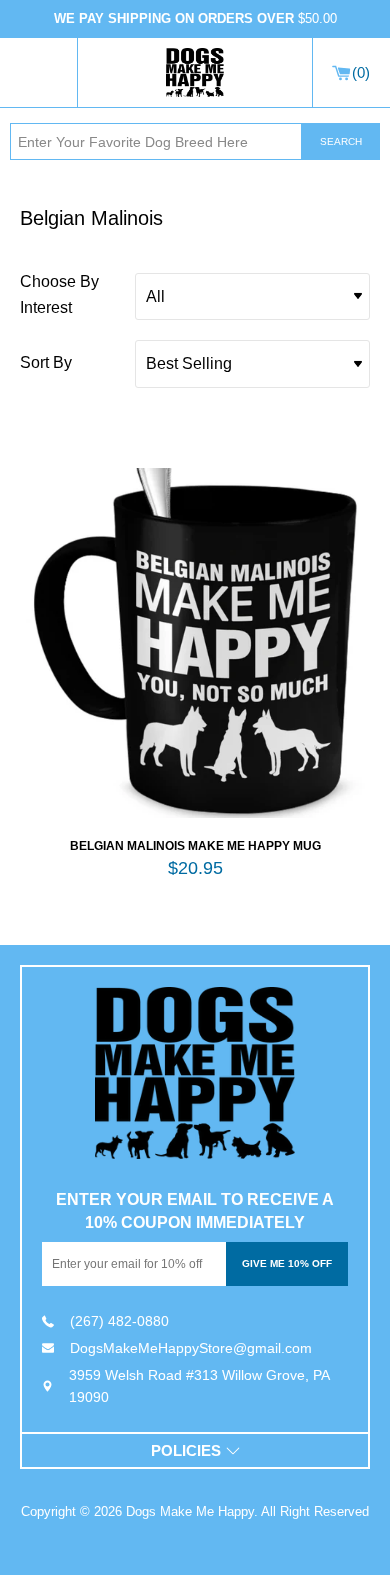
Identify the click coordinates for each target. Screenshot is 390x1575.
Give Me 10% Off (287, 1263)
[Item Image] (195, 643)
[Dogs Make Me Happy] (195, 1073)
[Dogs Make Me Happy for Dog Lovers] (195, 73)
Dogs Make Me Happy (190, 1511)
